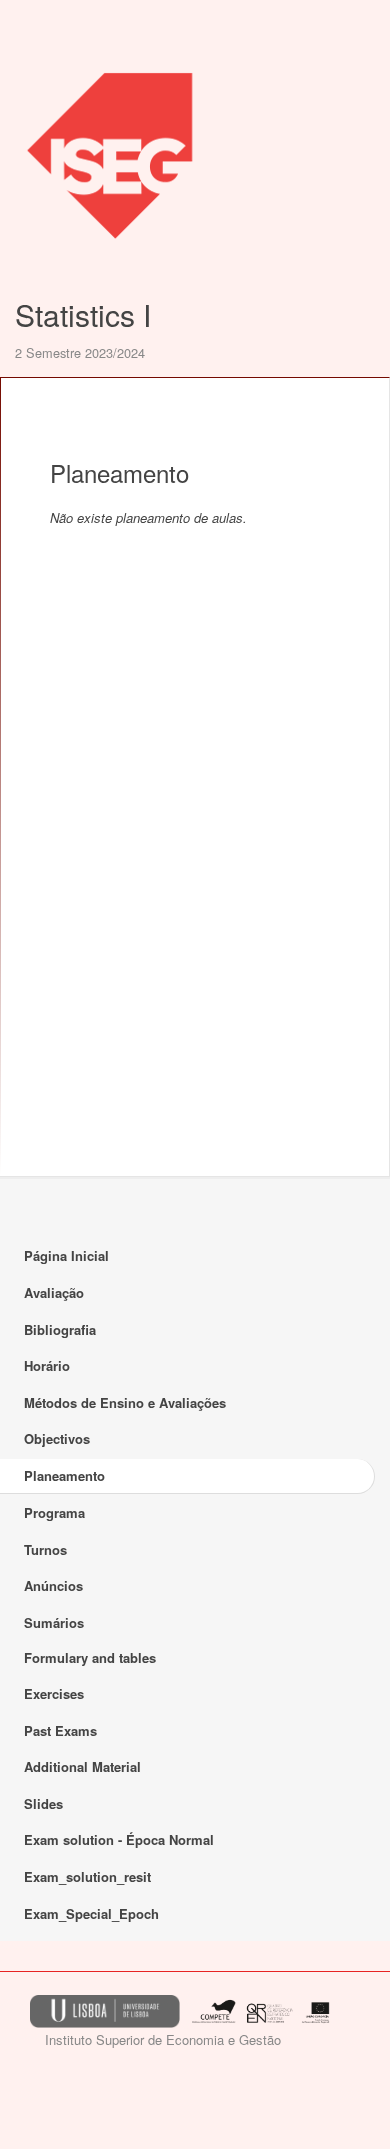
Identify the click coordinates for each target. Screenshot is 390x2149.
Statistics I (83, 314)
